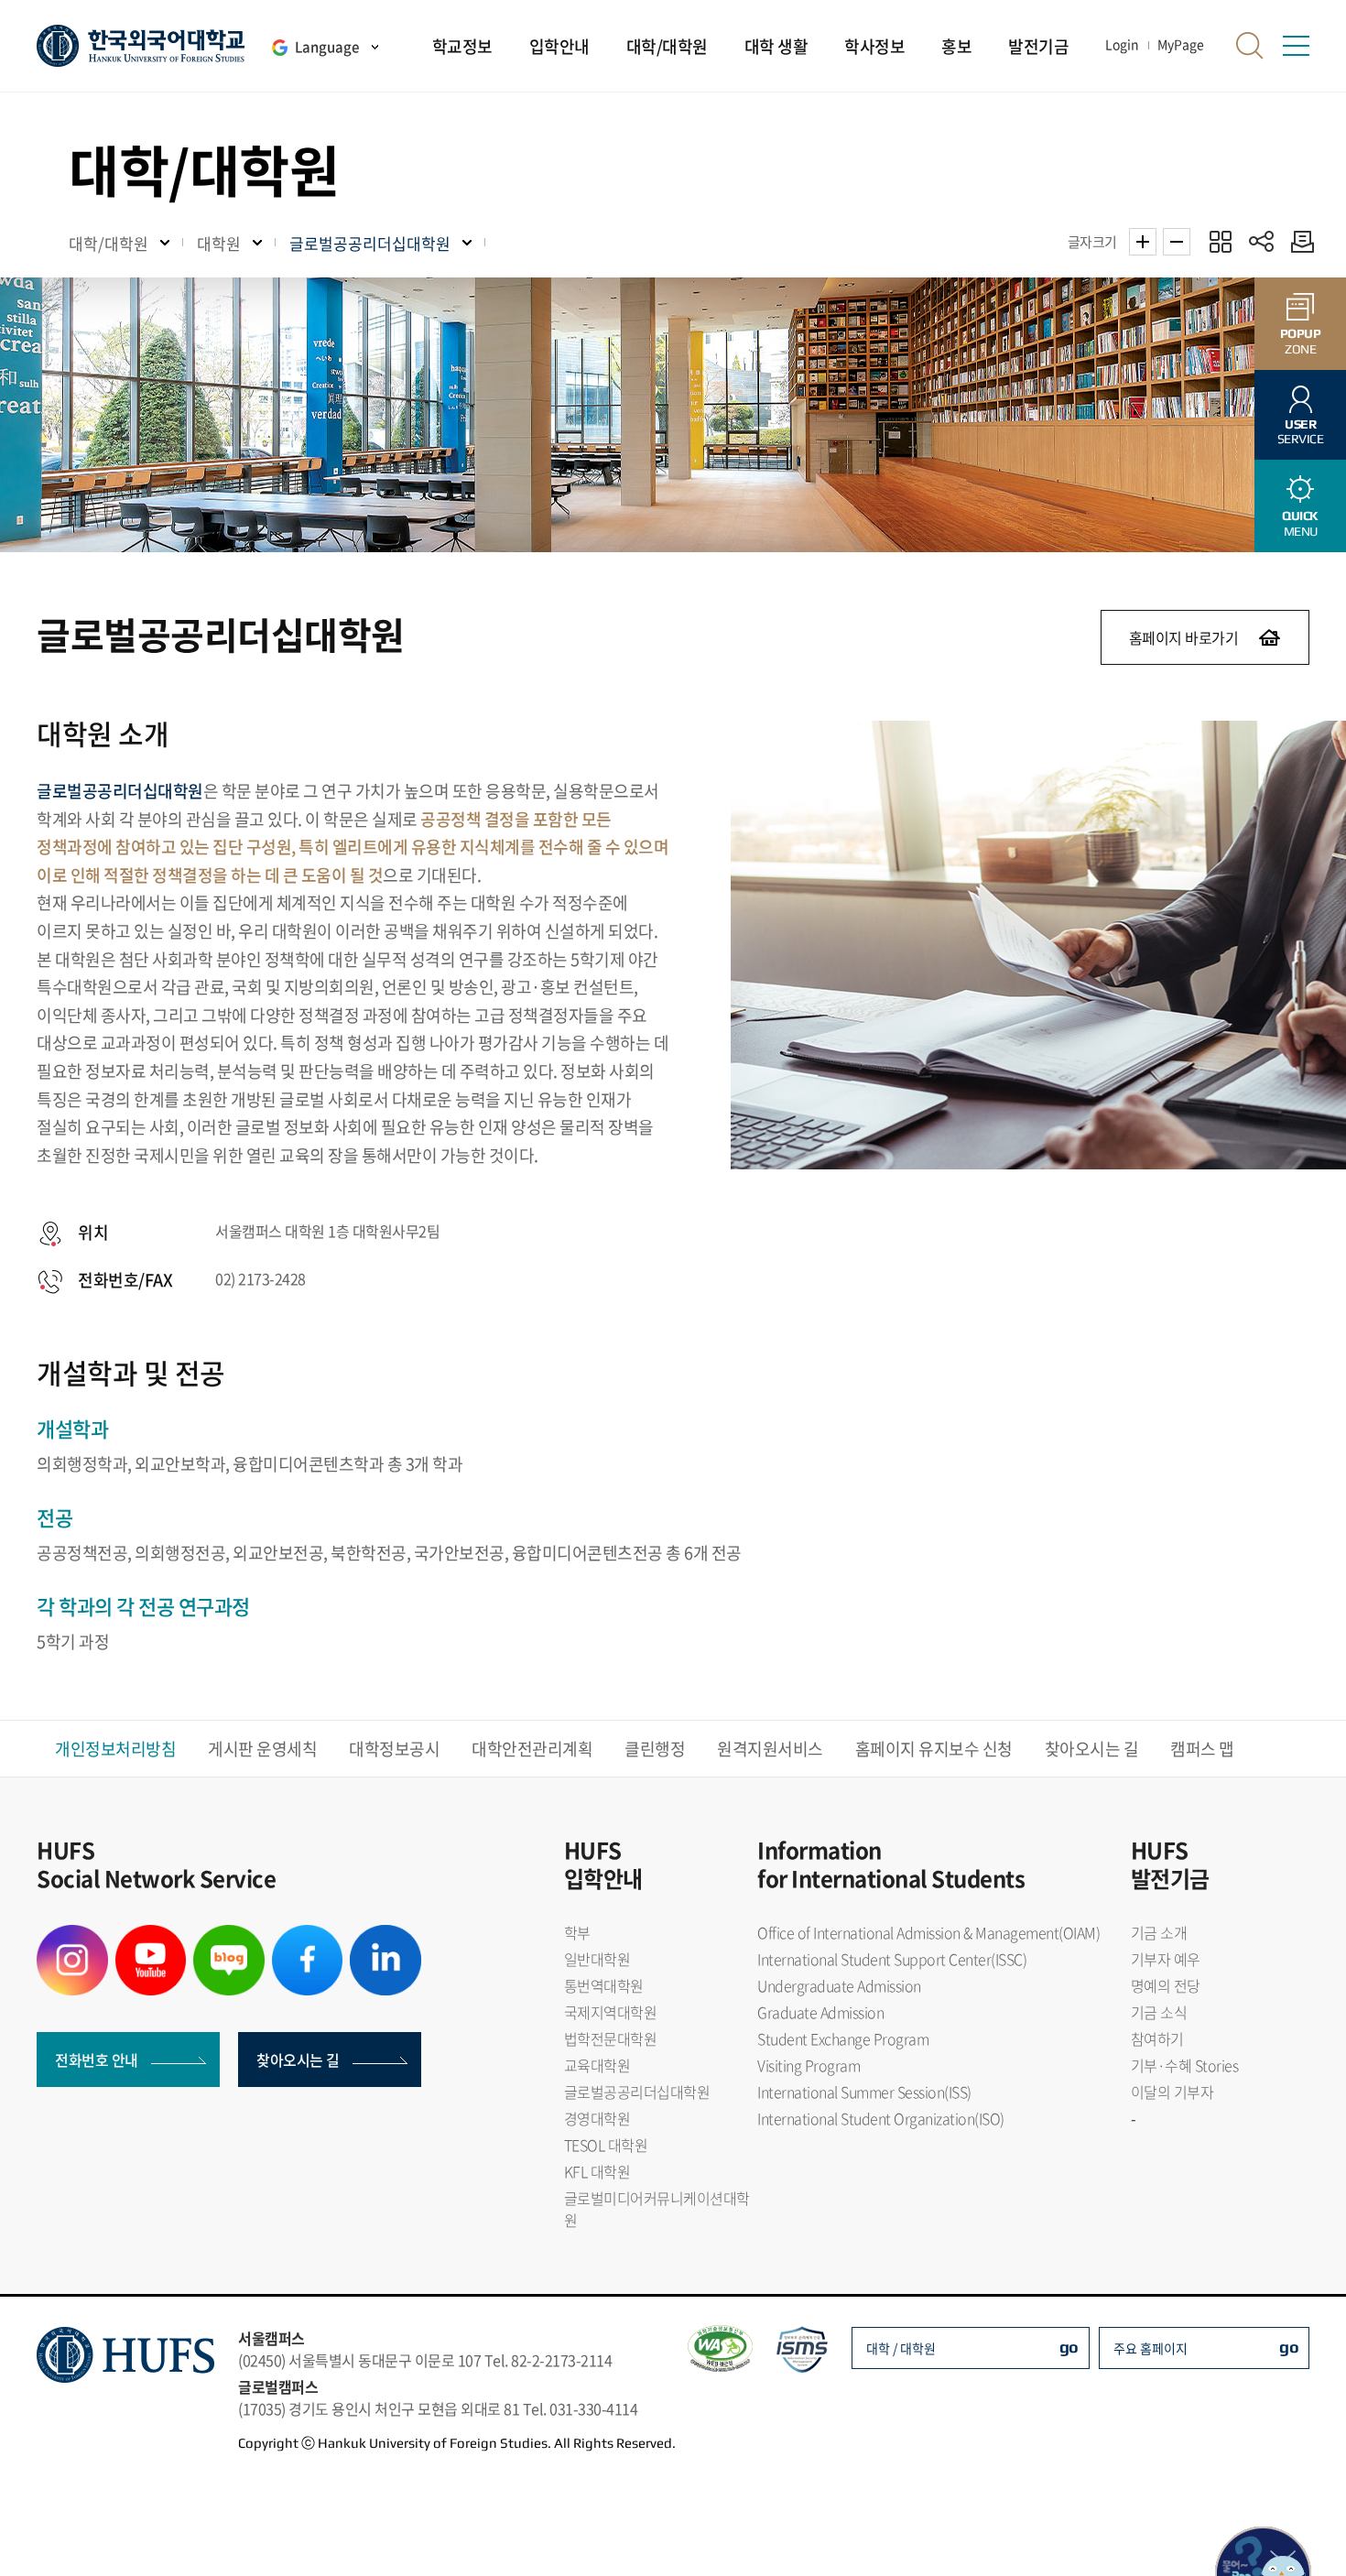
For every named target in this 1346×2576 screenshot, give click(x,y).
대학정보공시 (394, 1749)
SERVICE (1301, 432)
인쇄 (1298, 241)
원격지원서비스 (770, 1749)
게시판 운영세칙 (262, 1749)
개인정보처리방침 (115, 1749)
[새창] (72, 1936)
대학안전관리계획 (532, 1749)
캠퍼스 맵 (1202, 1749)
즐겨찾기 (1220, 241)
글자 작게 (1177, 242)
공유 (1261, 241)
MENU (1300, 523)
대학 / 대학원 (901, 2348)
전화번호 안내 (97, 2060)
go (1069, 2347)
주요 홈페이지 (1151, 2348)
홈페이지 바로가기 (1184, 637)
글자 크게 (1143, 242)
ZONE (1301, 341)
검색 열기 (1250, 46)
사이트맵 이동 (1296, 46)
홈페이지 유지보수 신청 (934, 1749)
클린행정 (655, 1749)
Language (327, 47)
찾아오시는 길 (1092, 1749)
